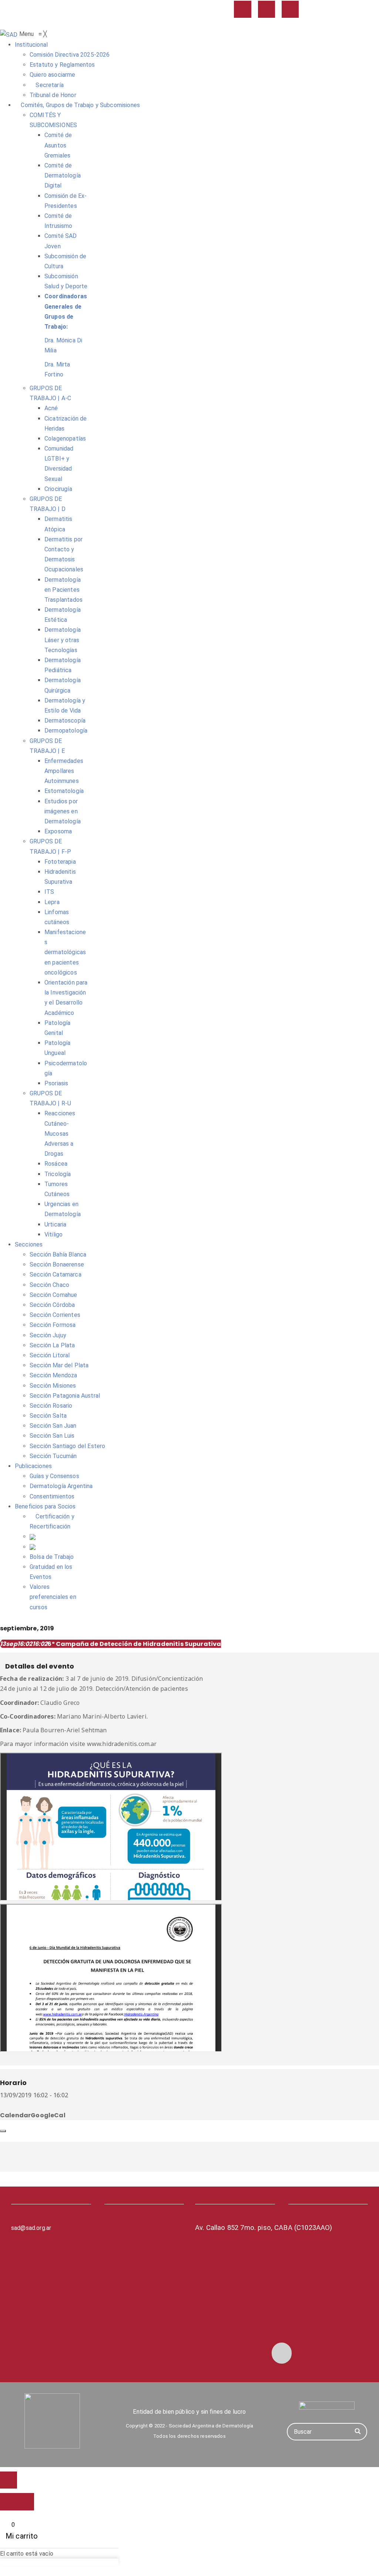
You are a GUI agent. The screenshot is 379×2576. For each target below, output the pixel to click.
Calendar (15, 2115)
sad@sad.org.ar (31, 2228)
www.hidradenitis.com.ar (122, 1744)
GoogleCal (48, 2115)
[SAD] (10, 34)
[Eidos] (327, 2406)
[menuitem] (31, 45)
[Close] (3, 2131)
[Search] (358, 2432)
